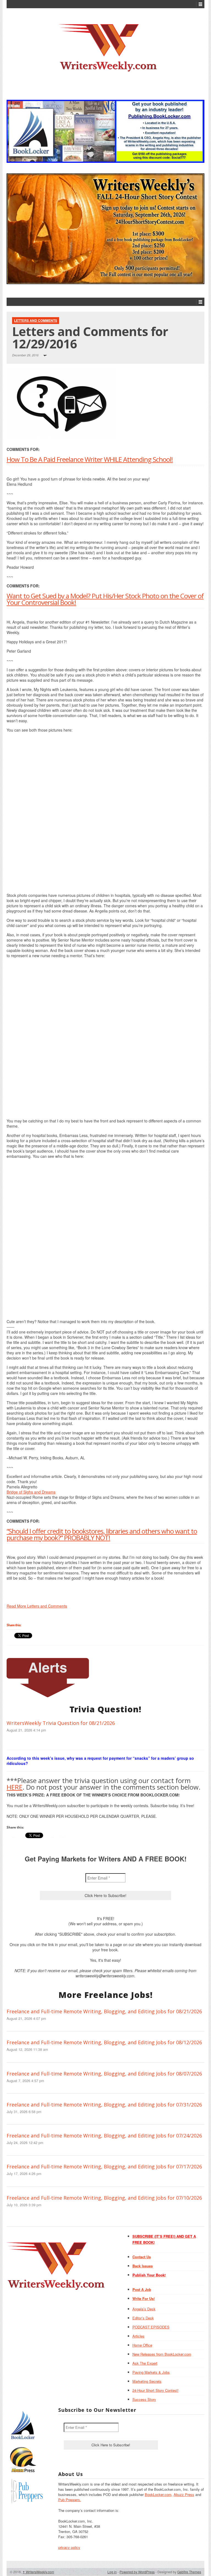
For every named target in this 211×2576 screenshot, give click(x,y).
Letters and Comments (36, 320)
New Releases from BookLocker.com (162, 2354)
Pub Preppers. (70, 2500)
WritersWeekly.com (38, 2572)
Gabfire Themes (189, 2572)
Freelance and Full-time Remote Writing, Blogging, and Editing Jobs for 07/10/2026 (104, 2198)
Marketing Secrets (147, 2381)
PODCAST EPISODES (151, 2327)
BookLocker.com (158, 2494)
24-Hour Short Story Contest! (156, 2390)
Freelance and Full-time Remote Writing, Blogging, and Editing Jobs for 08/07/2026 (104, 2074)
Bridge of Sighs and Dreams (31, 1492)
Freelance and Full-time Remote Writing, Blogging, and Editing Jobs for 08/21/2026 (104, 2011)
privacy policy (69, 2547)
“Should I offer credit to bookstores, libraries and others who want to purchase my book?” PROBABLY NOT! (102, 1534)
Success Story (144, 2399)
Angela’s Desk (144, 2309)
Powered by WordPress (137, 2572)
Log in (112, 2572)
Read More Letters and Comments (37, 1606)
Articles (138, 2336)
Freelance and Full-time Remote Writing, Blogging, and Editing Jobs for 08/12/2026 (104, 2042)
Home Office (142, 2345)
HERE (15, 1787)
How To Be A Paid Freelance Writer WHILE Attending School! (90, 459)
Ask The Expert (145, 2363)
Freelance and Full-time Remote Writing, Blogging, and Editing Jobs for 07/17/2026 (104, 2166)
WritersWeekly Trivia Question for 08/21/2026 (61, 1723)
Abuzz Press (184, 2494)
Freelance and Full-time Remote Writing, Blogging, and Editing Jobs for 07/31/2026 (104, 2105)
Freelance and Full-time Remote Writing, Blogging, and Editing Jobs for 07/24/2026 (104, 2136)
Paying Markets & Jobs (151, 2372)
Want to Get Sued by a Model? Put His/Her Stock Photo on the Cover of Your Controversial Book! (105, 599)
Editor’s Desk (143, 2318)
